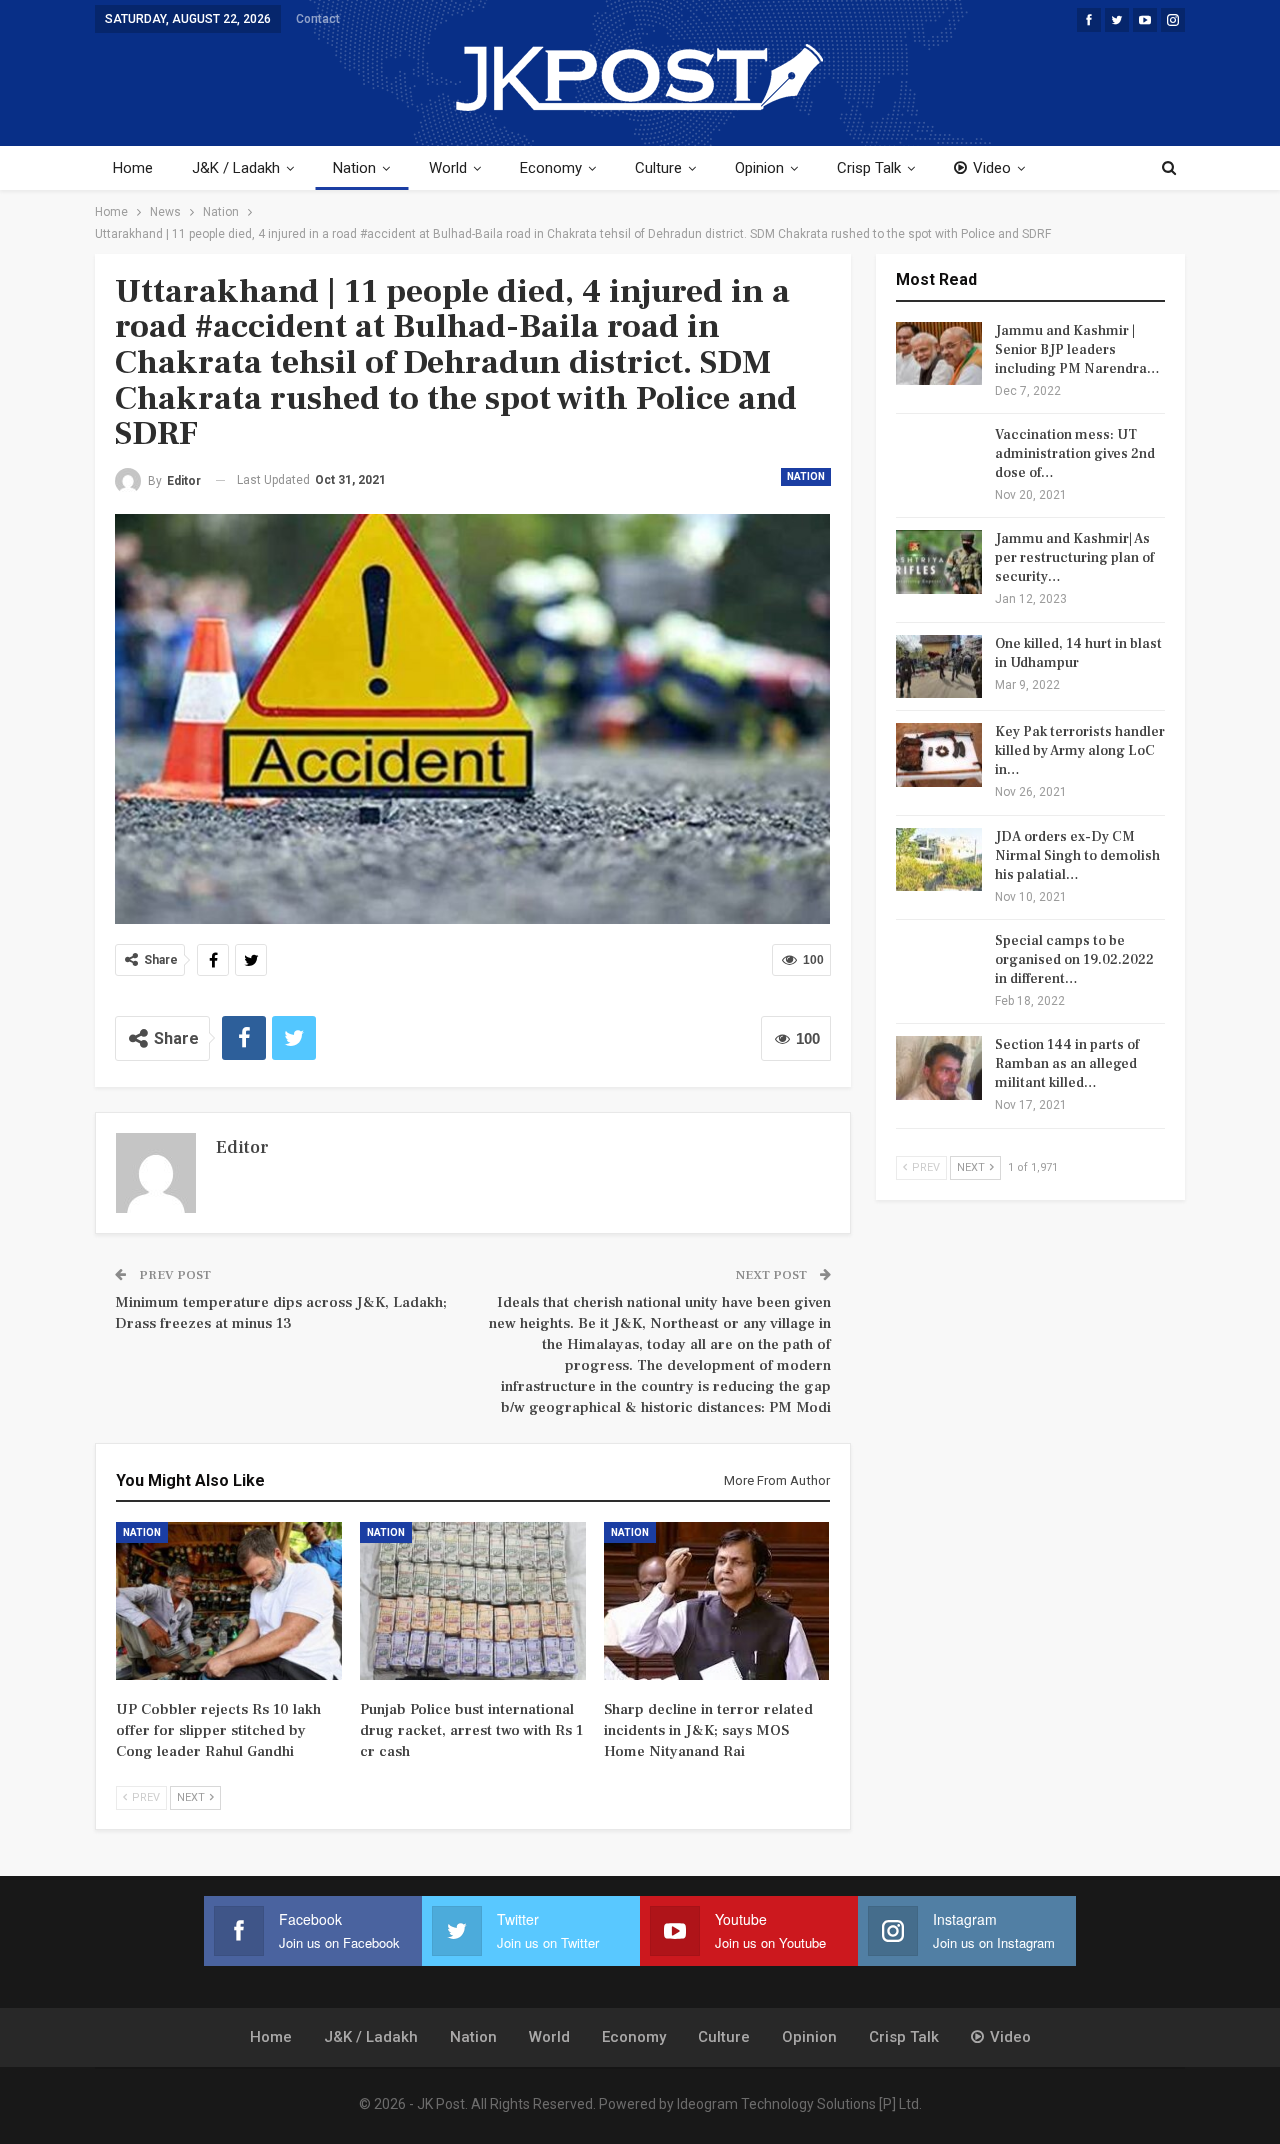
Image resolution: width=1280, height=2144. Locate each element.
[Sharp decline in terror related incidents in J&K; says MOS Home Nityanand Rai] (717, 1601)
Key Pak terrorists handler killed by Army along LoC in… (1080, 751)
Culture (658, 168)
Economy (551, 168)
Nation (354, 168)
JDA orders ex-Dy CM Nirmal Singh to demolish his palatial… (1077, 856)
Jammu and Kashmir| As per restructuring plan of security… (1074, 558)
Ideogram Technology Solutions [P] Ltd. (799, 2104)
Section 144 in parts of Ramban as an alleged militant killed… (1067, 1064)
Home (133, 168)
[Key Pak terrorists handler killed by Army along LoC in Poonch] (939, 755)
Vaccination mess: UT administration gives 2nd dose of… (1075, 454)
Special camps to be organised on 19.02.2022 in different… (1074, 960)
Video (992, 168)
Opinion (759, 168)
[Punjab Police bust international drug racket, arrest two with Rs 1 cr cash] (473, 1601)
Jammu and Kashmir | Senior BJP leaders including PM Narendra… (1077, 350)
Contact (318, 19)
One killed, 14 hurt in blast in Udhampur (1078, 653)
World (448, 168)
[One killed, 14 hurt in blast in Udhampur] (939, 667)
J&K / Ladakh (236, 168)
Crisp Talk (869, 168)
